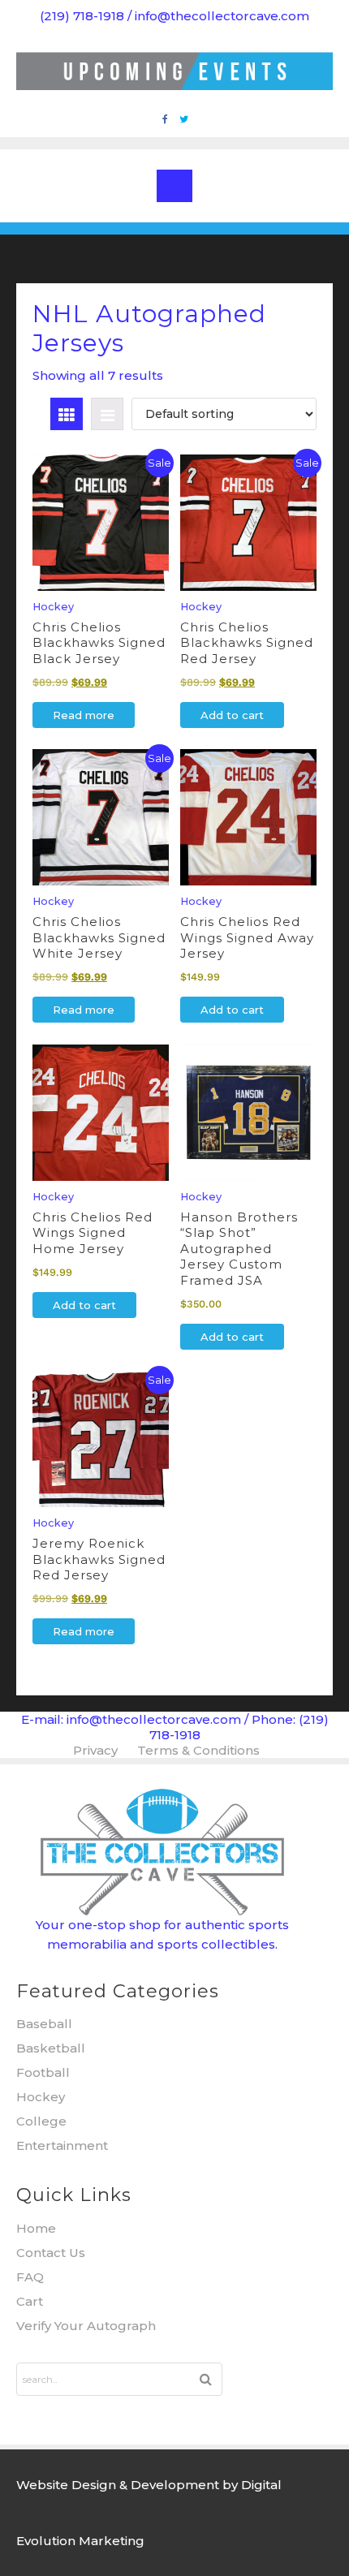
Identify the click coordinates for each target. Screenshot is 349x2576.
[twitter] (184, 119)
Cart (30, 2301)
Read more (84, 715)
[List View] (107, 414)
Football (43, 2072)
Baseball (44, 2024)
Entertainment (62, 2145)
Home (36, 2228)
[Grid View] (67, 414)
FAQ (30, 2277)
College (41, 2121)
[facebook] (165, 119)
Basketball (51, 2048)
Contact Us (51, 2253)
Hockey (41, 2097)
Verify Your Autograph (86, 2326)
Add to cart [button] (232, 715)
